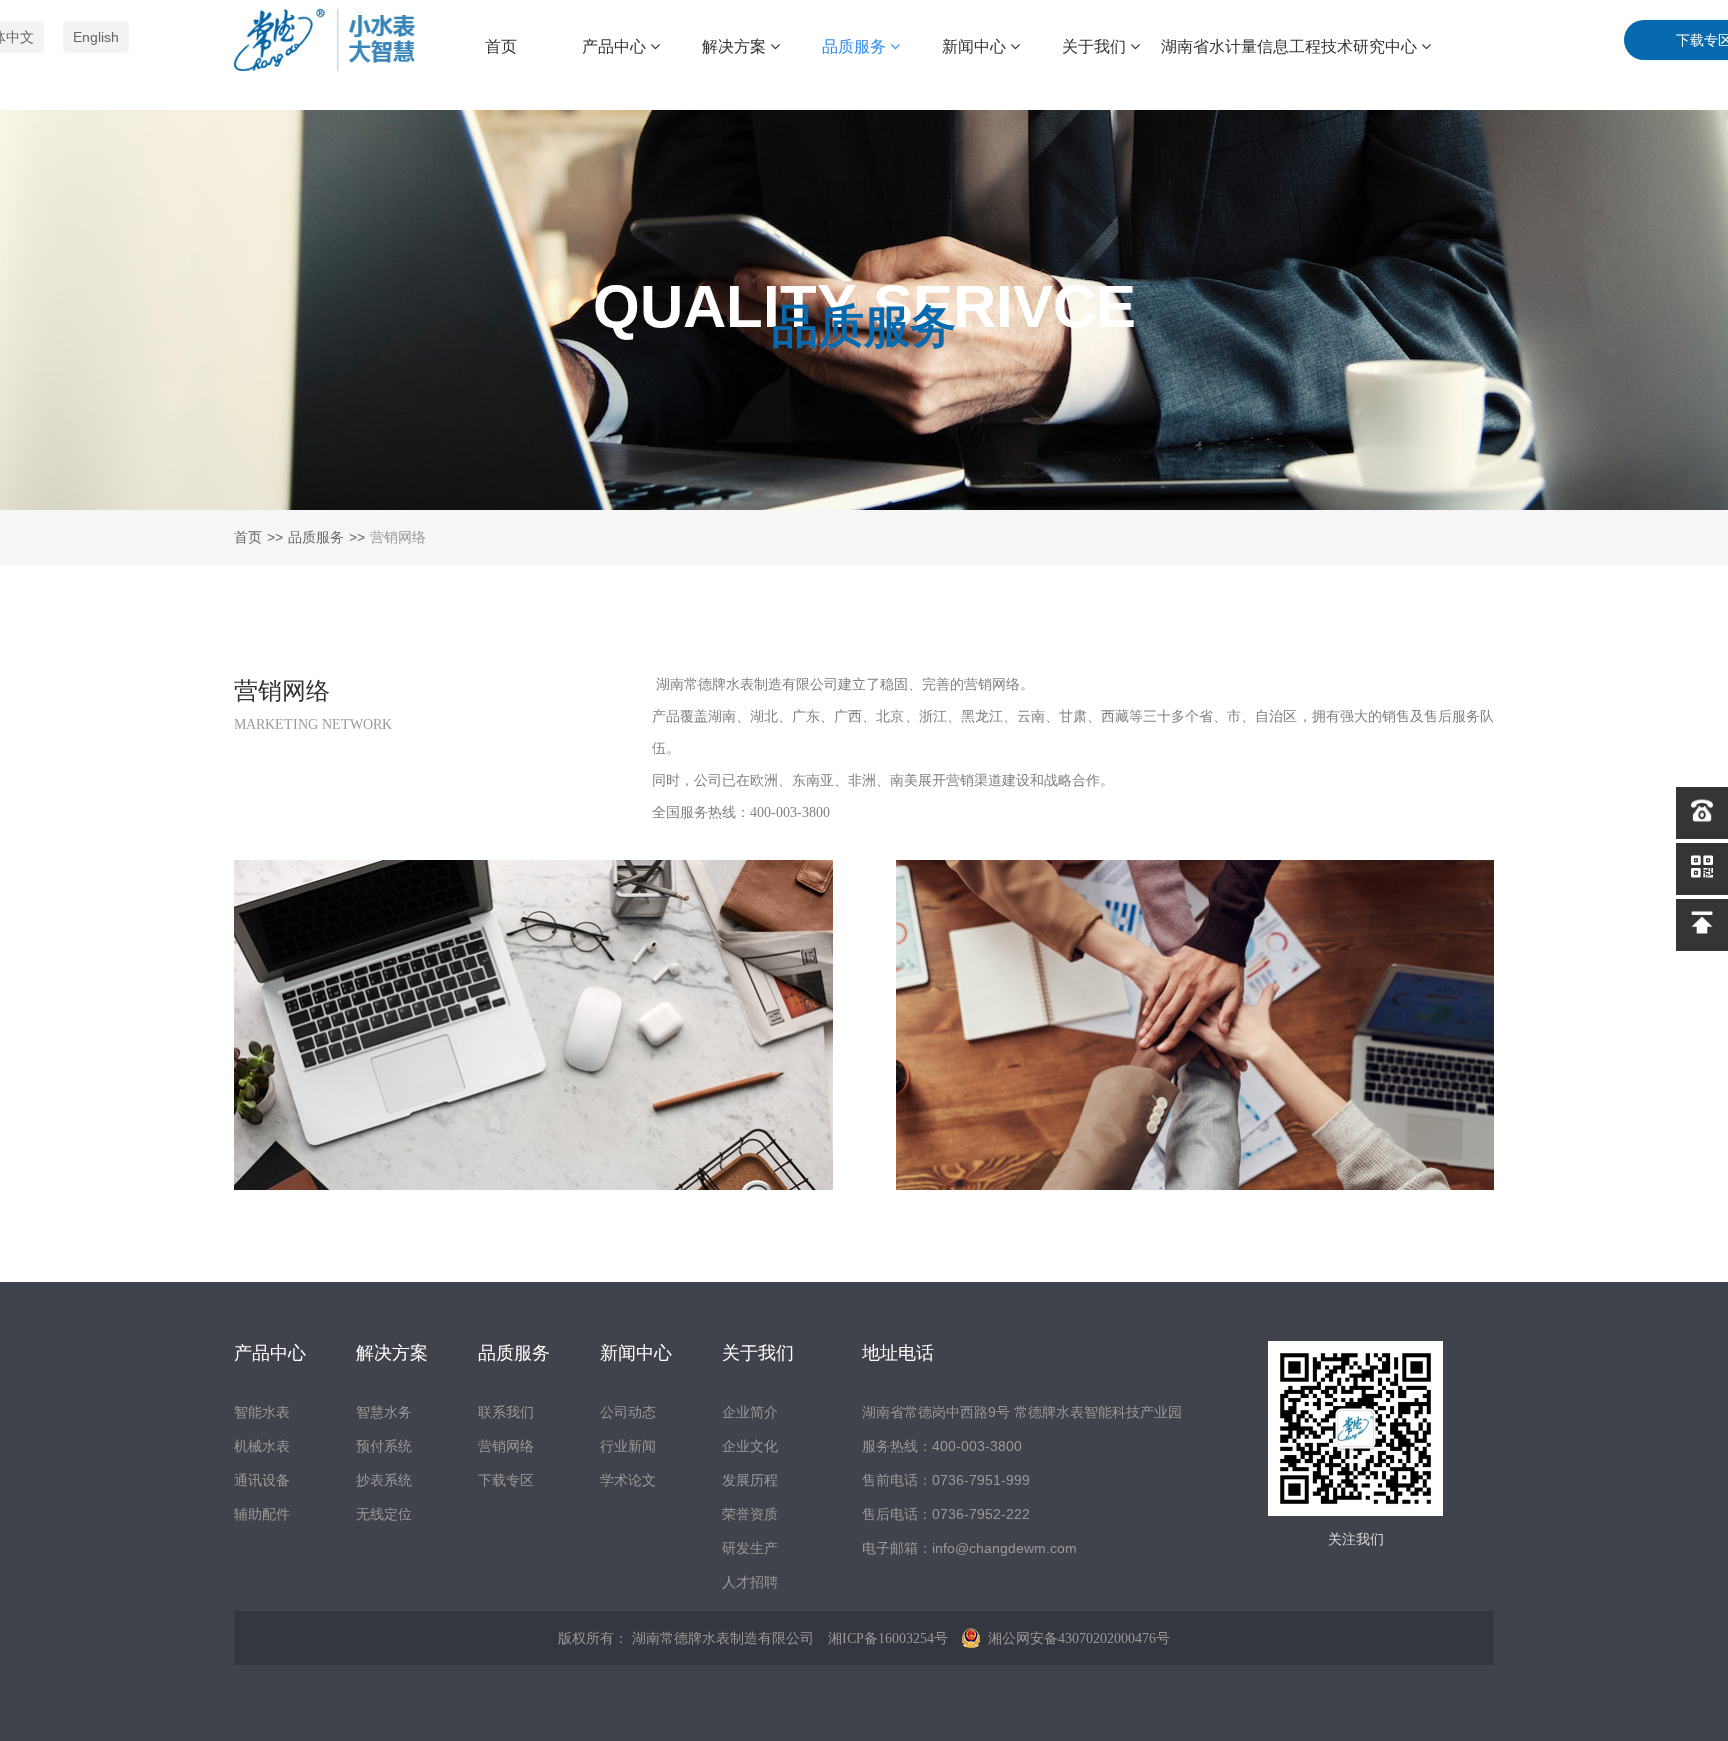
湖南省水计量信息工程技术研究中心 (1291, 46)
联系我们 (506, 1412)
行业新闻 (628, 1446)
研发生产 (750, 1548)
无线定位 (384, 1514)
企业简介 (750, 1412)
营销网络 (506, 1446)
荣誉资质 (750, 1514)
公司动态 (628, 1412)
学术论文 (628, 1480)
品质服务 (856, 46)
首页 (501, 46)
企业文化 (750, 1446)
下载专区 (506, 1480)
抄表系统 (384, 1480)
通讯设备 (262, 1480)
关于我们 (1096, 46)
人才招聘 (750, 1582)
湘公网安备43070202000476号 (1077, 1638)
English (96, 37)
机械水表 (262, 1446)
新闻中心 (976, 46)
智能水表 (262, 1412)
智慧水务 (384, 1412)
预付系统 (384, 1446)
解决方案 (736, 46)
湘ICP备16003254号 (888, 1638)
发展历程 (750, 1480)
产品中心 (616, 46)
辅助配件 (262, 1514)
